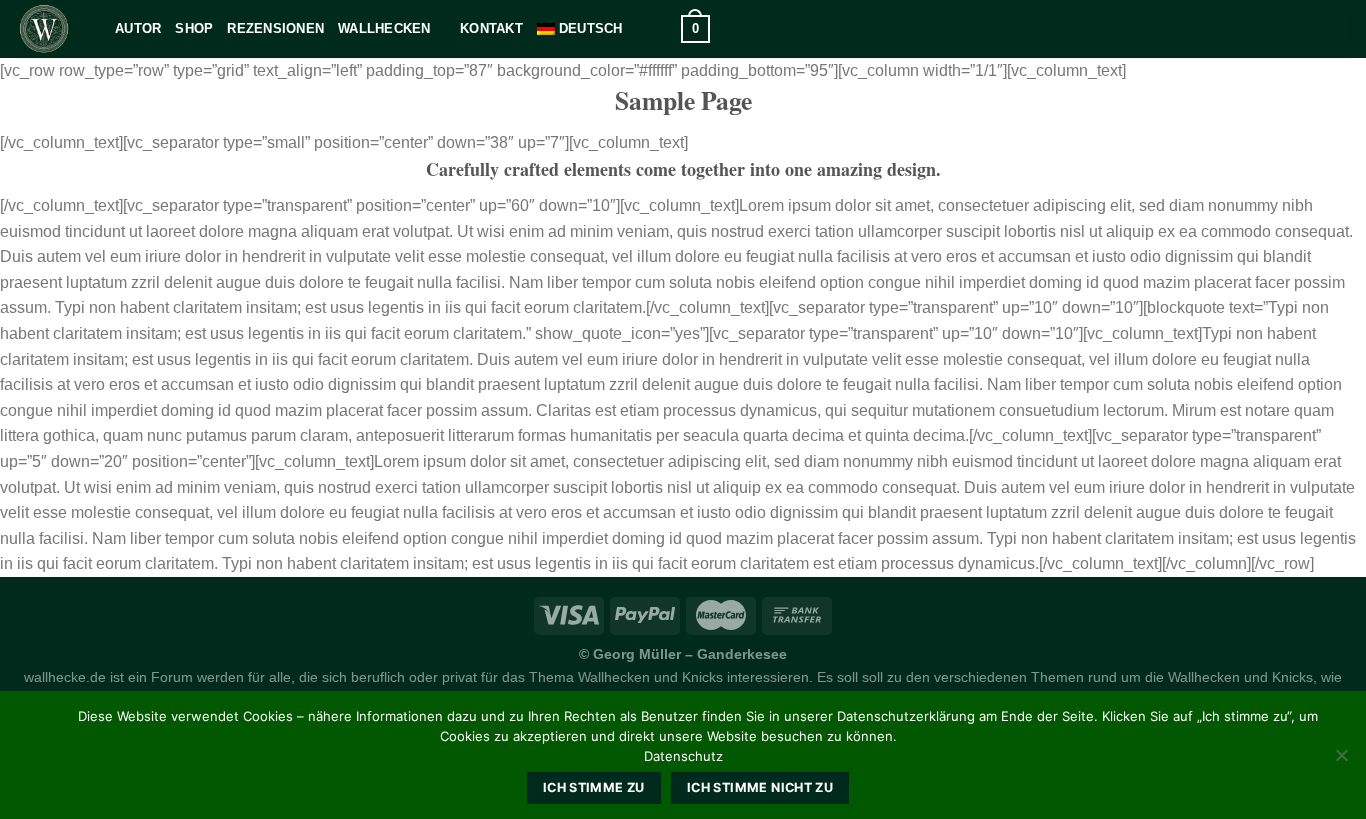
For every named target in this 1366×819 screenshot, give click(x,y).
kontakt (491, 28)
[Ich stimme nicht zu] (1341, 761)
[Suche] (659, 29)
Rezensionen (275, 28)
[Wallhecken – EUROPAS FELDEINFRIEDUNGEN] (50, 29)
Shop (194, 28)
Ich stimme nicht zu (760, 787)
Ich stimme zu (594, 787)
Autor (138, 28)
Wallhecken (384, 28)
